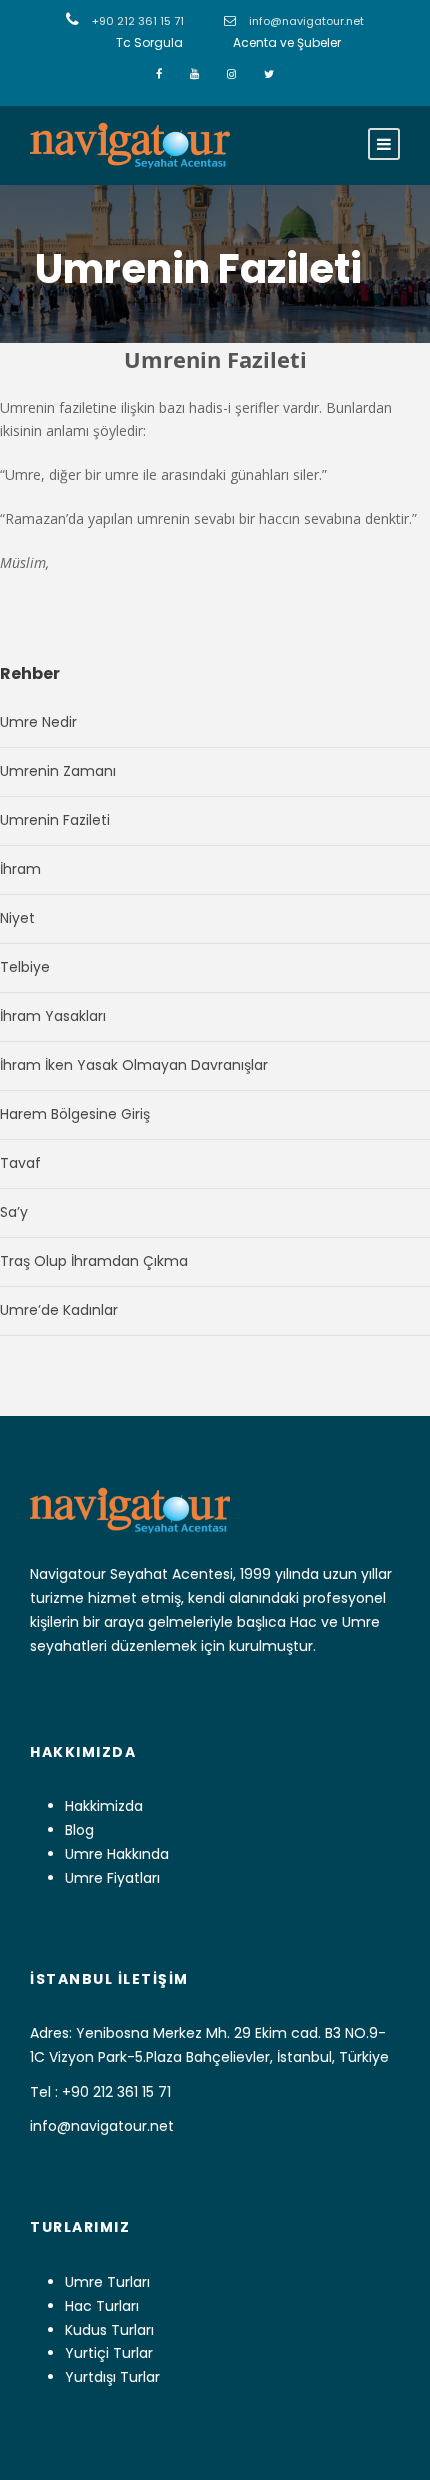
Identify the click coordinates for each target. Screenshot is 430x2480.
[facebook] (160, 74)
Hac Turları (102, 2306)
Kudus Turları (109, 2330)
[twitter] (269, 74)
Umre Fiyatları (112, 1878)
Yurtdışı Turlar (112, 2377)
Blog (79, 1830)
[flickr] (196, 74)
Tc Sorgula (149, 42)
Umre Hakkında (117, 1854)
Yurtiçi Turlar (109, 2353)
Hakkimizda (104, 1806)
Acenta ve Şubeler (287, 42)
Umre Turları (107, 2282)
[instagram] (233, 74)
